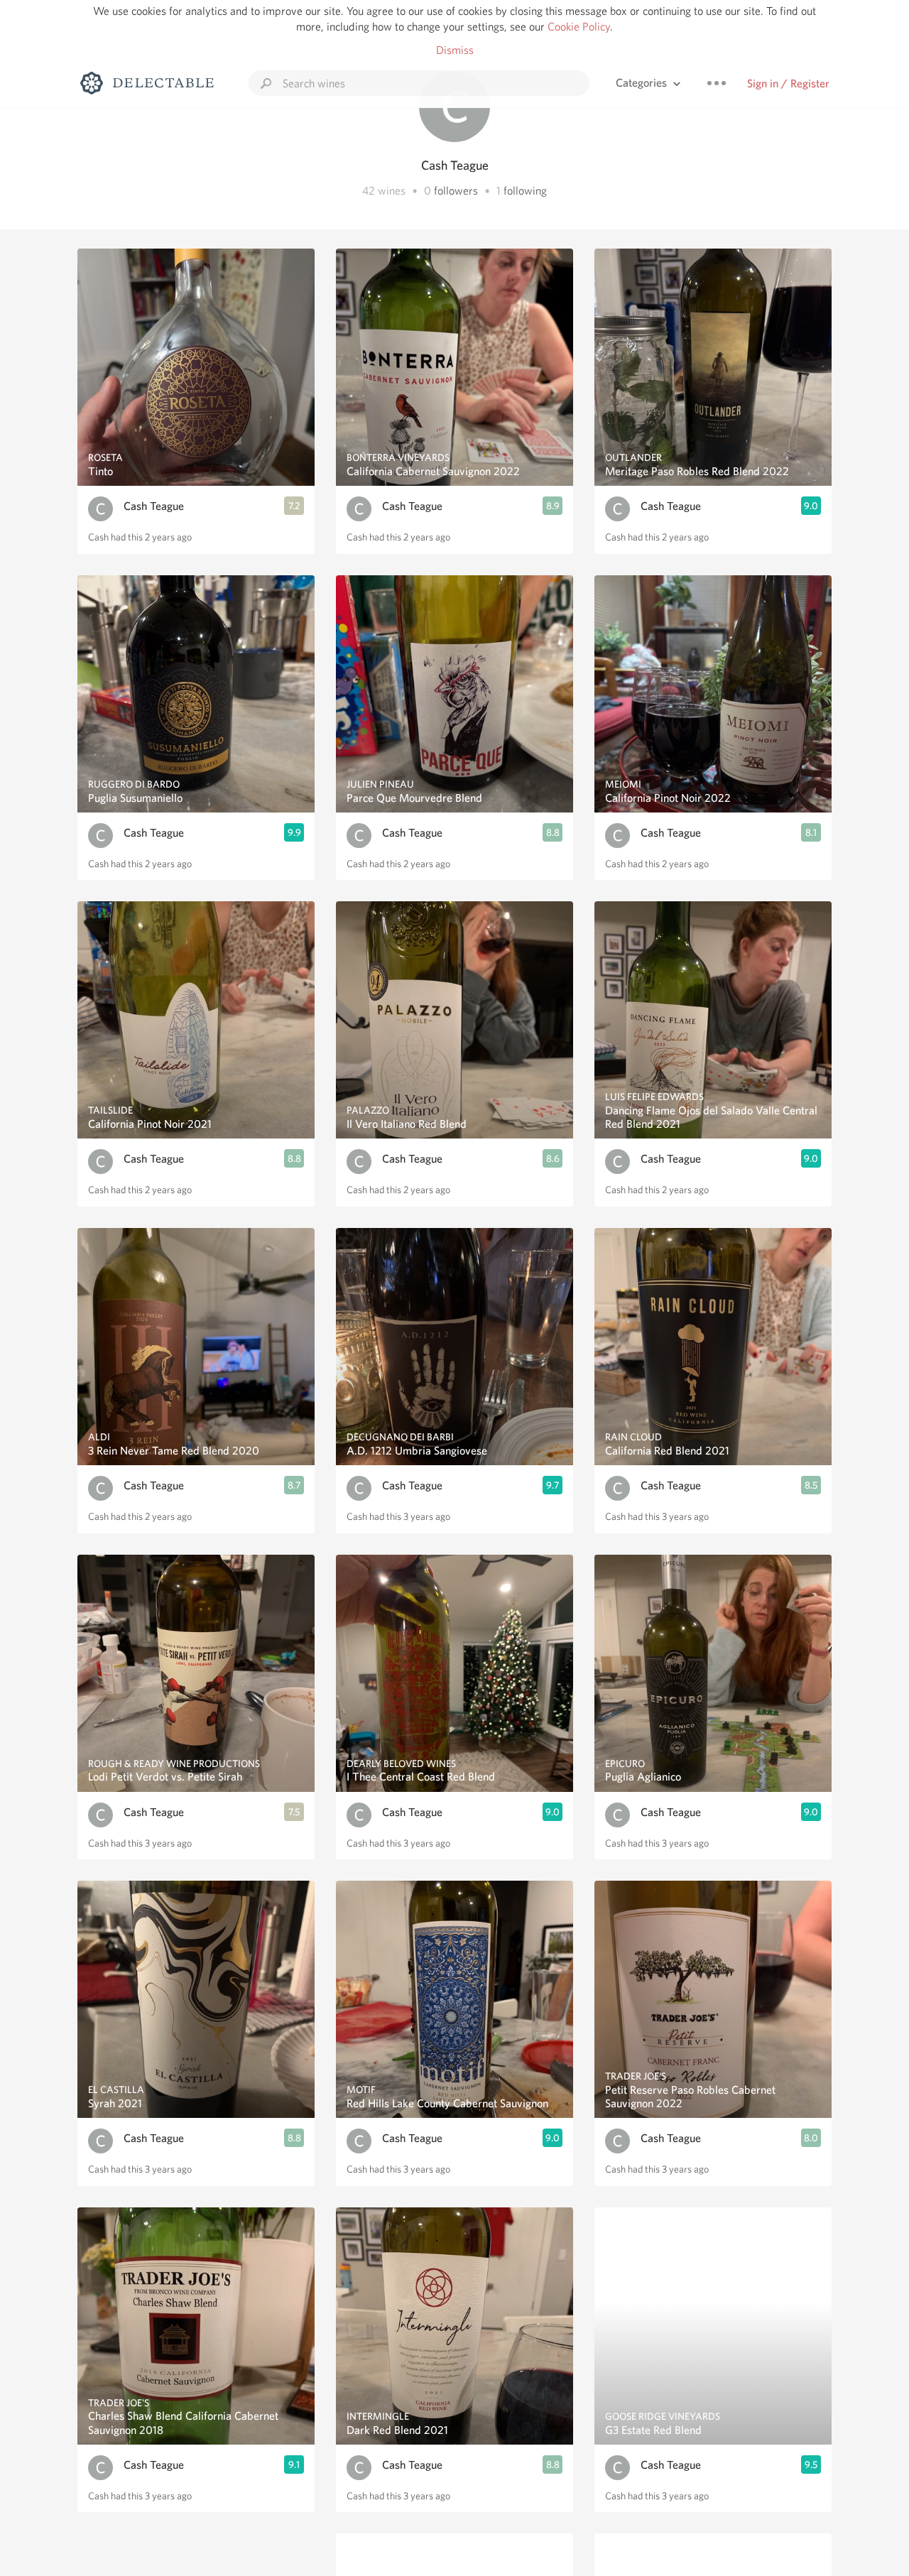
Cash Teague (154, 506)
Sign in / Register (788, 83)
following (525, 191)
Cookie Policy (579, 27)
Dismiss (455, 50)
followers (456, 191)
